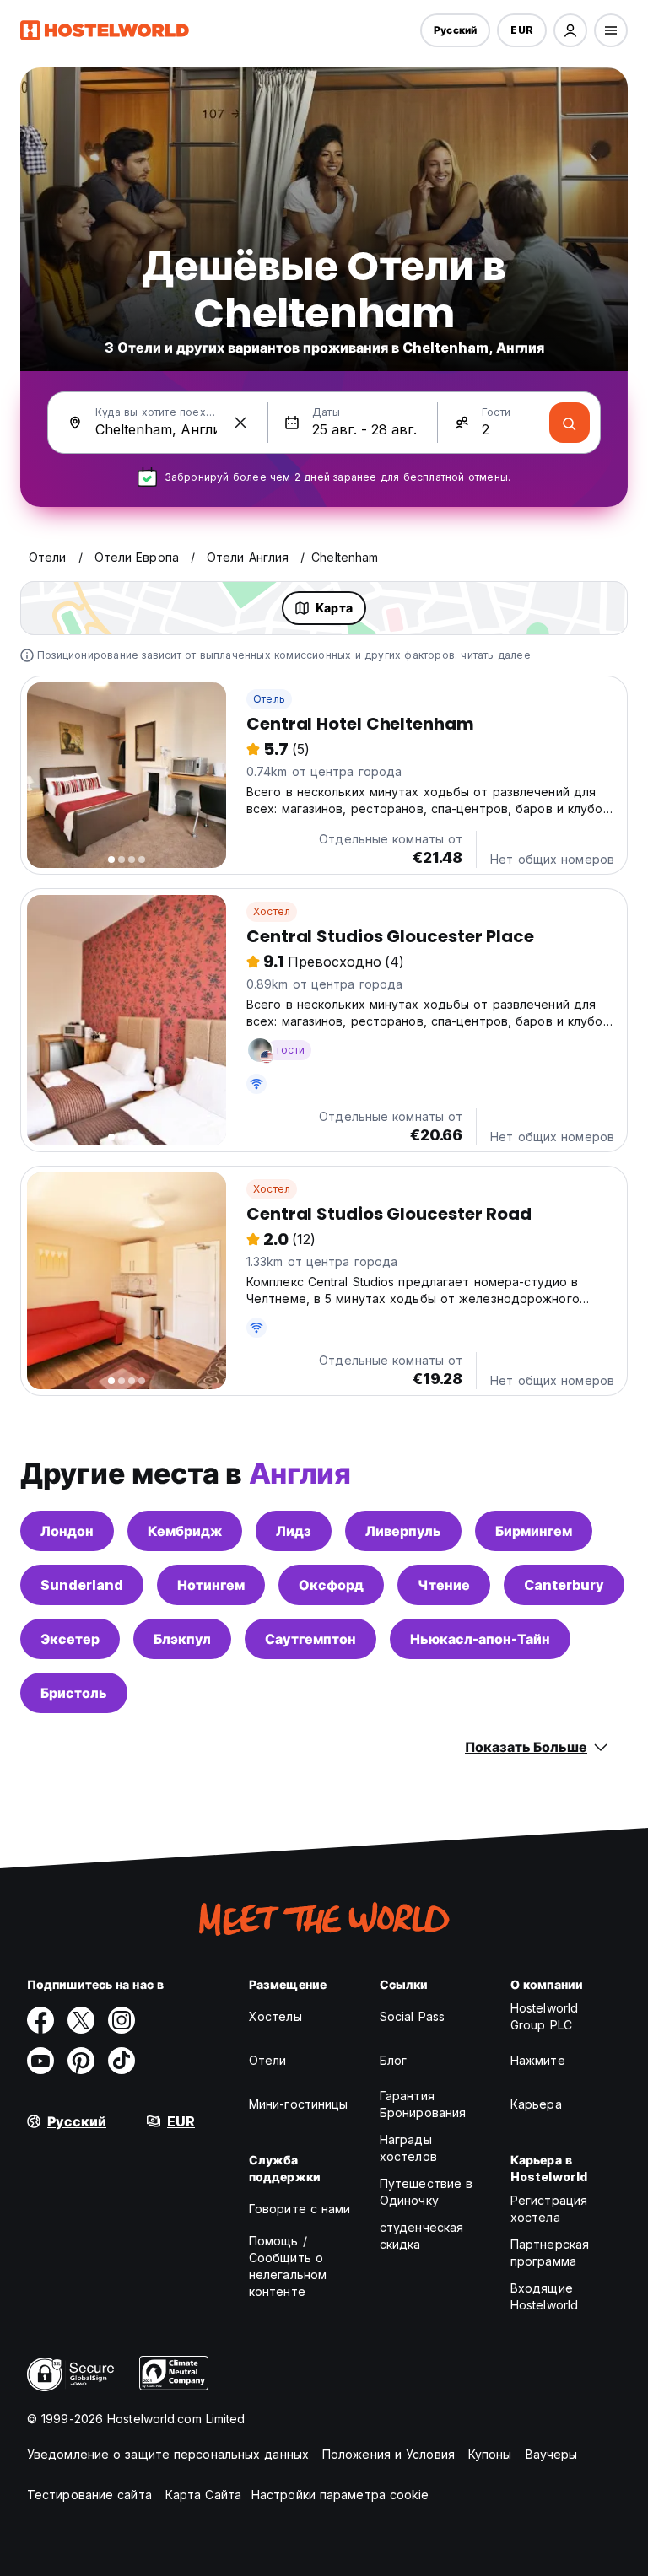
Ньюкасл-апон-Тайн (480, 1639)
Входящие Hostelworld (544, 2296)
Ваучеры (552, 2454)
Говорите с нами (300, 2209)
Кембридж (185, 1531)
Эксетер (70, 1639)
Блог (393, 2060)
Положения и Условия (389, 2454)
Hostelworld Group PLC (544, 2016)
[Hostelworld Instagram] (121, 2020)
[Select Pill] (570, 30)
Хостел (272, 911)
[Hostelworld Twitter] (81, 2020)
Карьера (536, 2104)
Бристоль (74, 1693)
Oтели (268, 2060)
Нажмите (538, 2060)
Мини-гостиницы (298, 2104)
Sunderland (82, 1585)
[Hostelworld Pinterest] (81, 2061)
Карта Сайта (203, 2495)
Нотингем (211, 1585)
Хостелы (275, 2016)
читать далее (495, 655)
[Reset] (240, 423)
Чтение (444, 1585)
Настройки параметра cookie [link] (340, 2495)
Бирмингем (534, 1531)
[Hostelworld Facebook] (40, 2020)
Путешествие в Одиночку (426, 2192)
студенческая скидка (421, 2236)
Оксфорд (331, 1585)
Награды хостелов (408, 2148)
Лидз (294, 1531)
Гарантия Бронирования (423, 2104)
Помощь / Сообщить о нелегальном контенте (288, 2266)
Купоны (490, 2454)
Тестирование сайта (89, 2495)
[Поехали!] (570, 423)
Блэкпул (182, 1639)
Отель (269, 699)
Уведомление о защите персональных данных (168, 2454)
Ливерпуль (403, 1531)
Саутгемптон (310, 1639)
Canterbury (564, 1585)
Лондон (67, 1531)
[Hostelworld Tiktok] (121, 2061)
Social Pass (412, 2016)
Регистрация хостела (549, 2209)
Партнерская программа (550, 2253)
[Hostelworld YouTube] (40, 2061)
